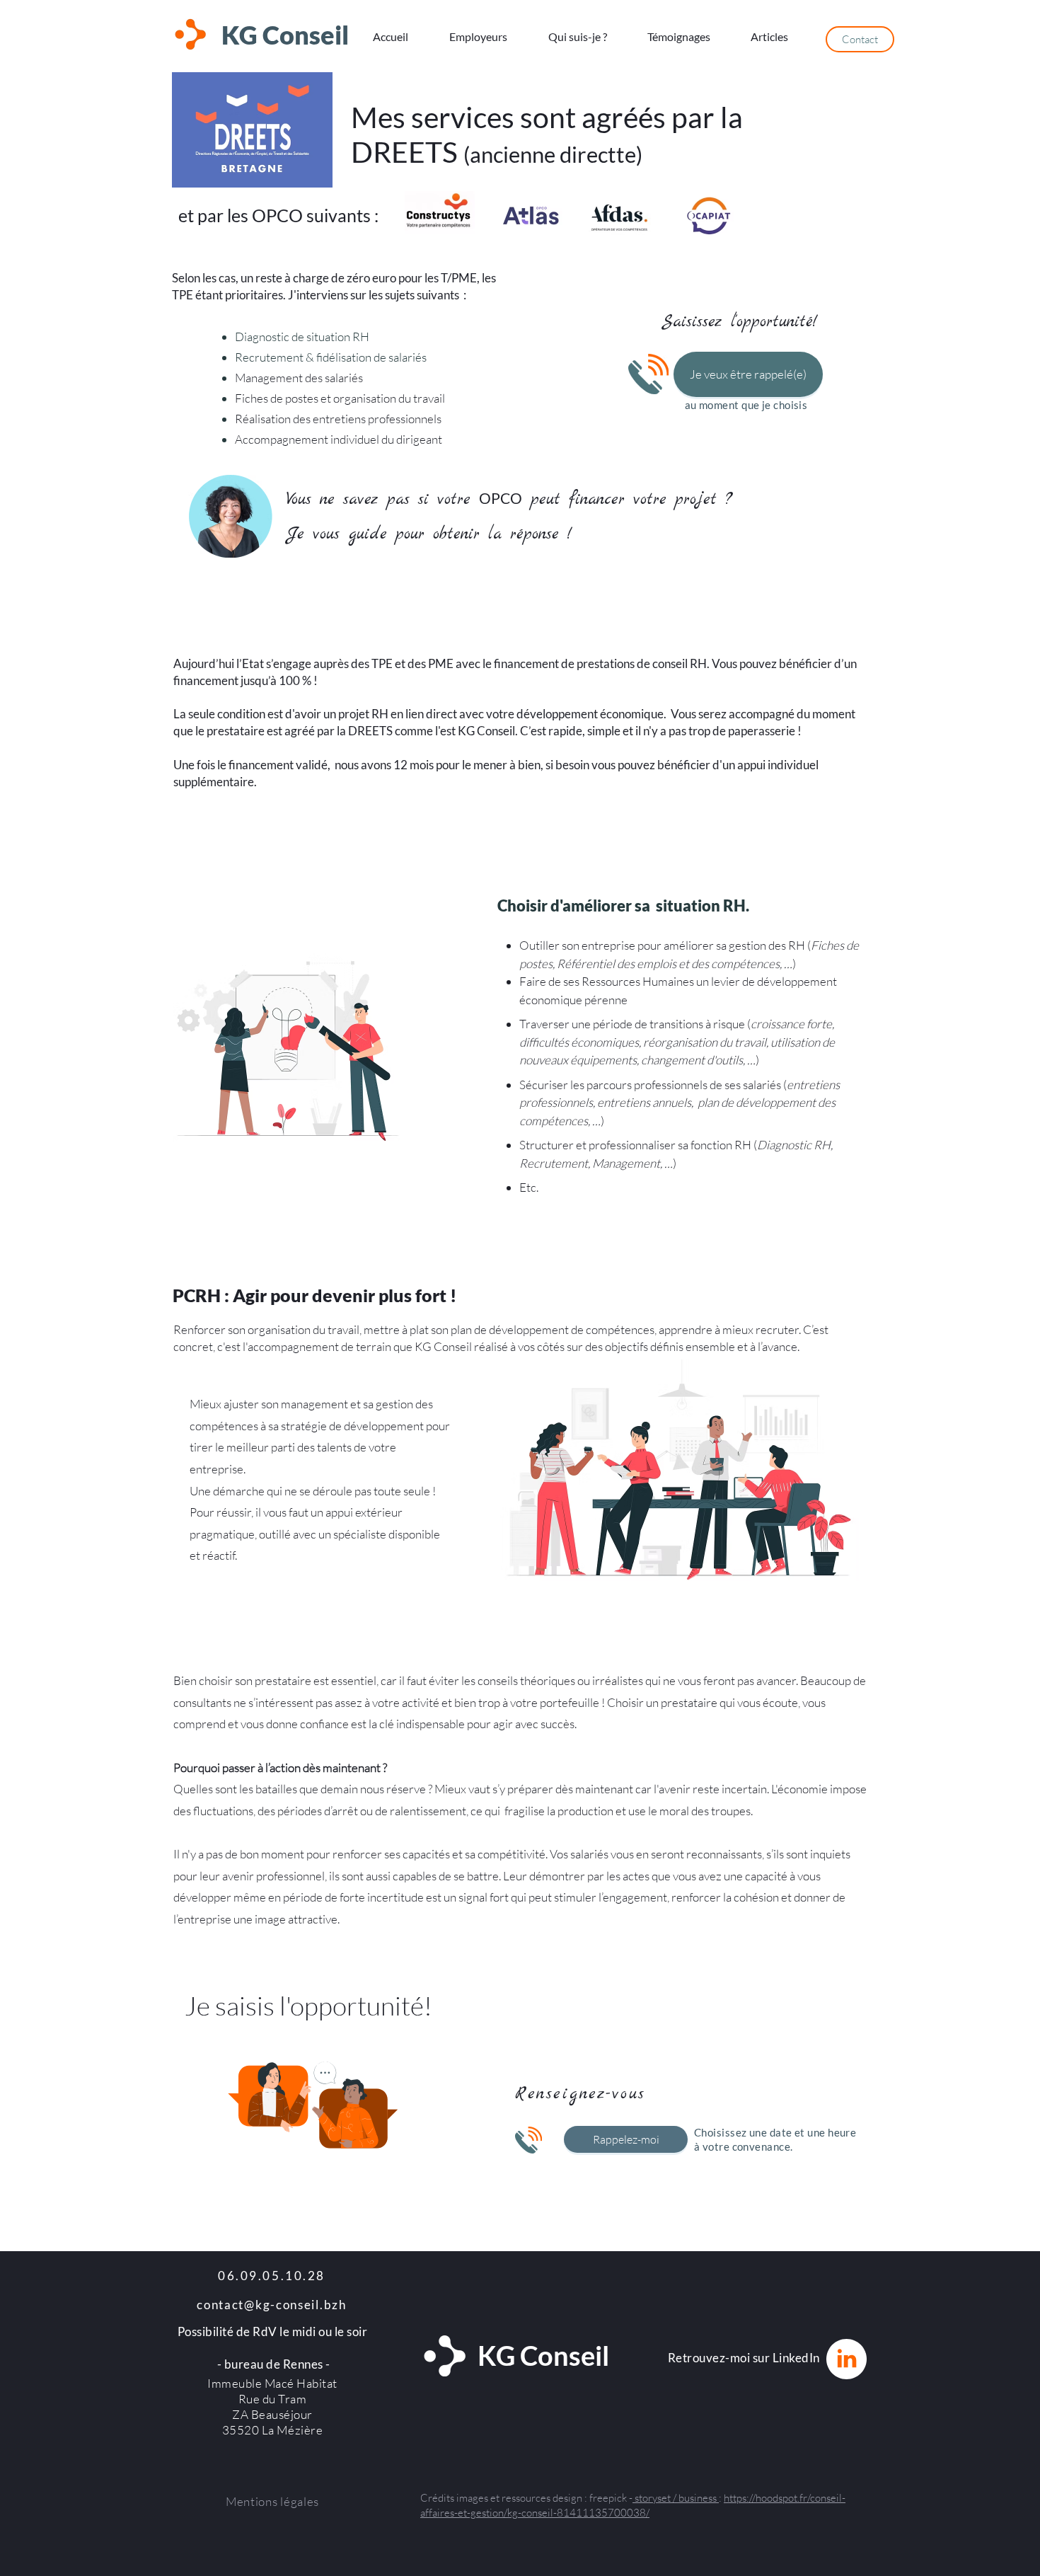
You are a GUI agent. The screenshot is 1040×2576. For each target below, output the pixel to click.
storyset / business (676, 2498)
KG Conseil (285, 35)
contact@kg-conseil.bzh (271, 2305)
